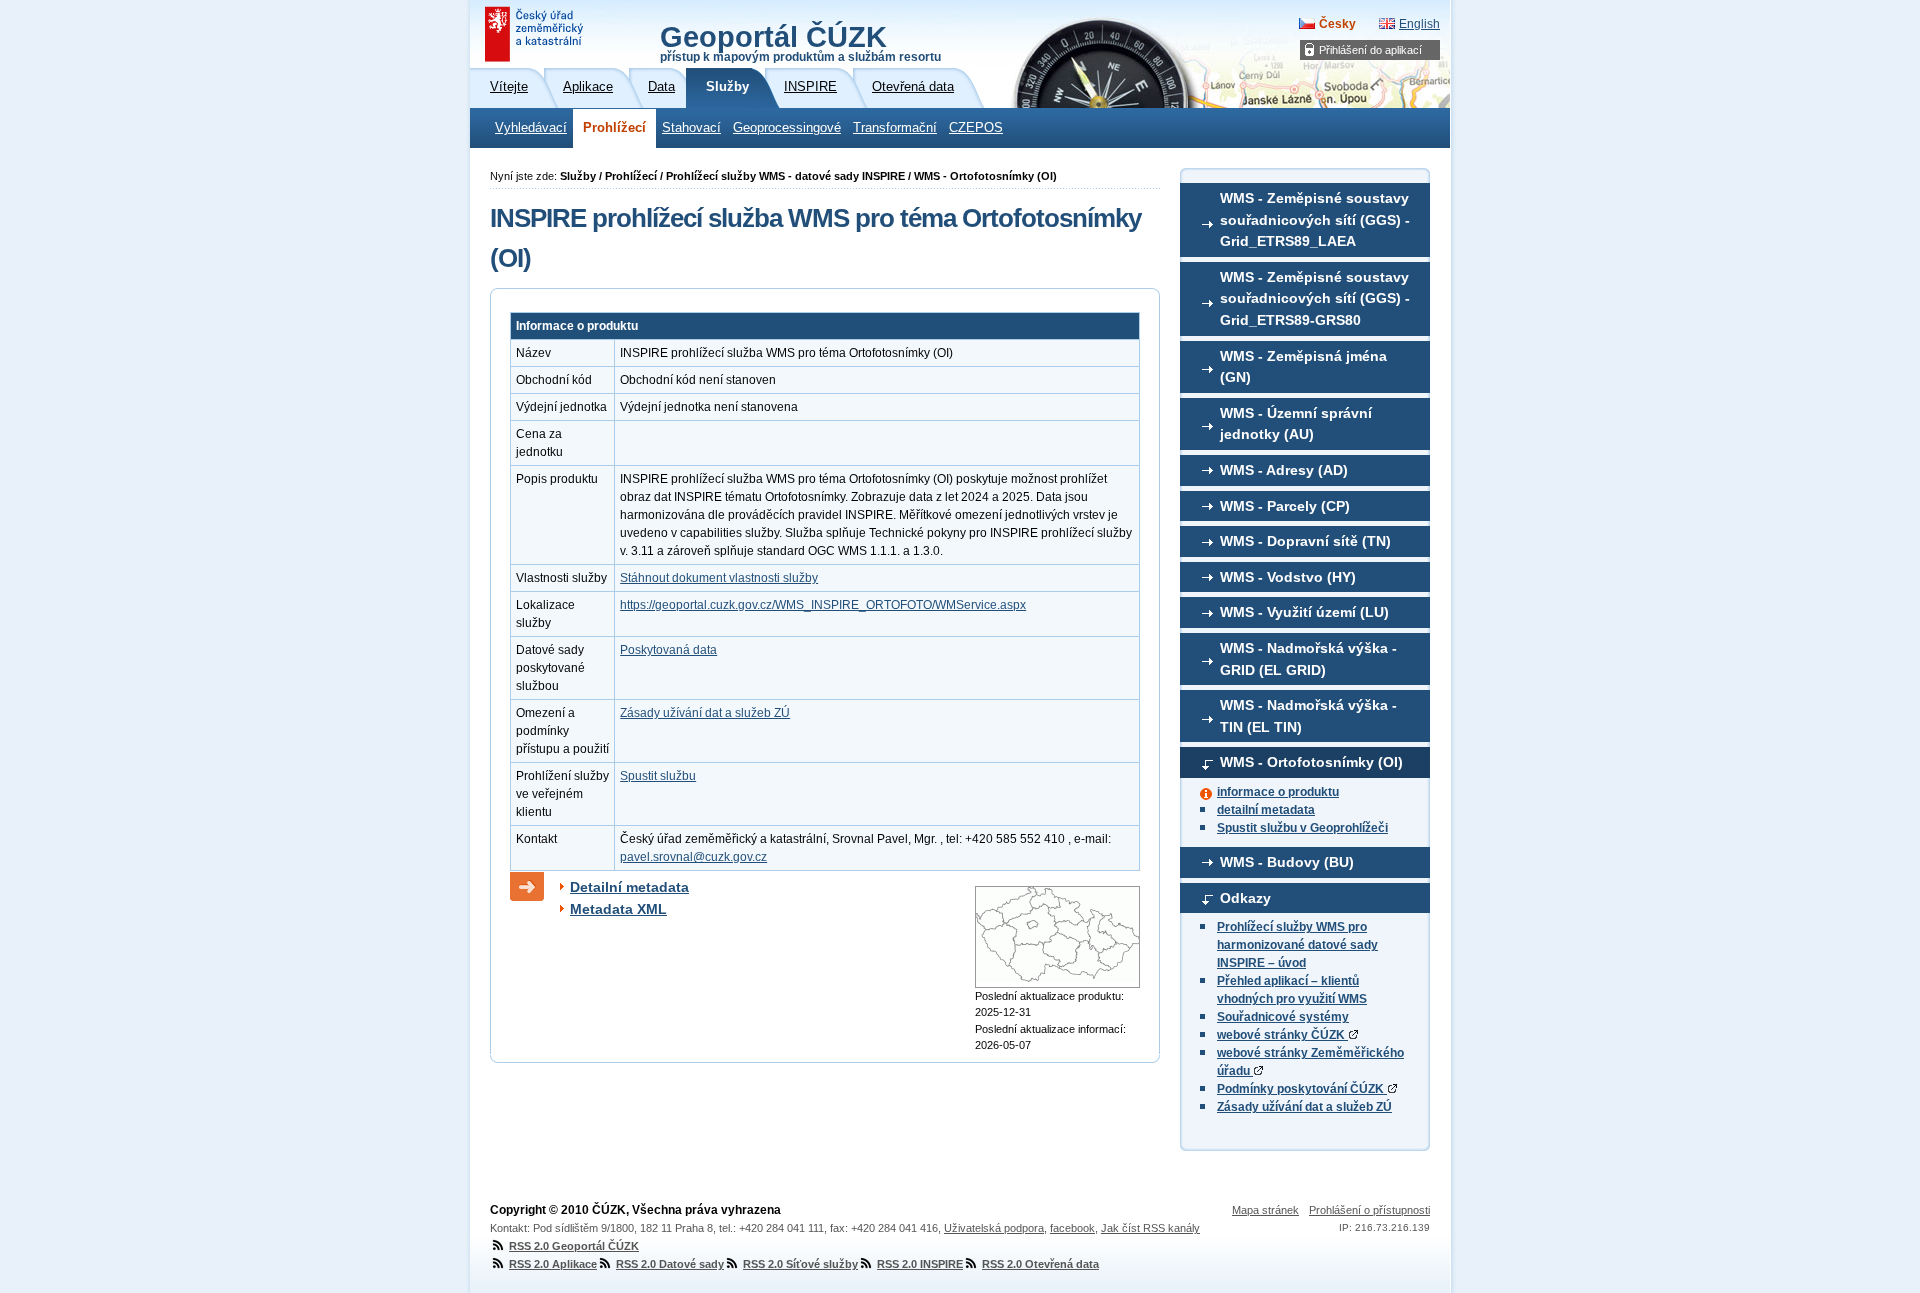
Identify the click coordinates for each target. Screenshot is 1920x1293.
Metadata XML (618, 909)
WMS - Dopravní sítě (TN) (1305, 541)
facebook (1072, 1228)
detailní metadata (1266, 810)
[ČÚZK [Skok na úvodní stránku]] (536, 34)
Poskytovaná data (668, 650)
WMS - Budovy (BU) (1287, 862)
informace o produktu (1278, 792)
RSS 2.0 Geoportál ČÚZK (574, 1246)
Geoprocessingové (787, 128)
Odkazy (1245, 898)
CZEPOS (976, 128)
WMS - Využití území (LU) (1304, 612)
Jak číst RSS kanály (1150, 1228)
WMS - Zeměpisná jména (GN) (1303, 367)
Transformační (895, 128)
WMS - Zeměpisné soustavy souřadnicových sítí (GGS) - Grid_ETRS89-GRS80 (1315, 298)
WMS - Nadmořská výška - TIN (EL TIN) (1308, 716)
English (1419, 24)
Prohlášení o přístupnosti (1369, 1210)
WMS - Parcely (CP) (1285, 506)
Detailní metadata (629, 887)
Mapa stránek (1265, 1210)
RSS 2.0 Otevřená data (1040, 1264)
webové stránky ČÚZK (1282, 1035)
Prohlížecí (614, 128)
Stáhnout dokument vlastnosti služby (719, 578)
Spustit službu (658, 776)
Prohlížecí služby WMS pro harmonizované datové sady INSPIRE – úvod (1297, 945)
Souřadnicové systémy (1283, 1017)
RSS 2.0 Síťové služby (800, 1264)
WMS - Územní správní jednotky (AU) (1296, 424)
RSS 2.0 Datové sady (670, 1264)
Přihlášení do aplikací (1370, 50)
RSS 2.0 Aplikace (553, 1264)
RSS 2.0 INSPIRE (920, 1264)
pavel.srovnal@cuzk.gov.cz (693, 857)
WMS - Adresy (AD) (1284, 470)
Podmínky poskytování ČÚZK (1302, 1089)
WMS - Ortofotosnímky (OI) (1311, 762)
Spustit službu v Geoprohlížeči (1302, 828)
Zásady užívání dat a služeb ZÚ (1304, 1107)
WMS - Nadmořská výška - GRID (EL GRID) (1308, 659)
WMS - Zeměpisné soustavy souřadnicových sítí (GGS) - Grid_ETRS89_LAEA (1315, 219)
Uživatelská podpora (994, 1228)
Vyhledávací (531, 128)
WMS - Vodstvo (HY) (1288, 577)
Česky (1337, 24)
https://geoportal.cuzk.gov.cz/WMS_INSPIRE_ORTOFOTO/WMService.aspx (823, 605)
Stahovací (691, 128)
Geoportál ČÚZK (800, 42)
